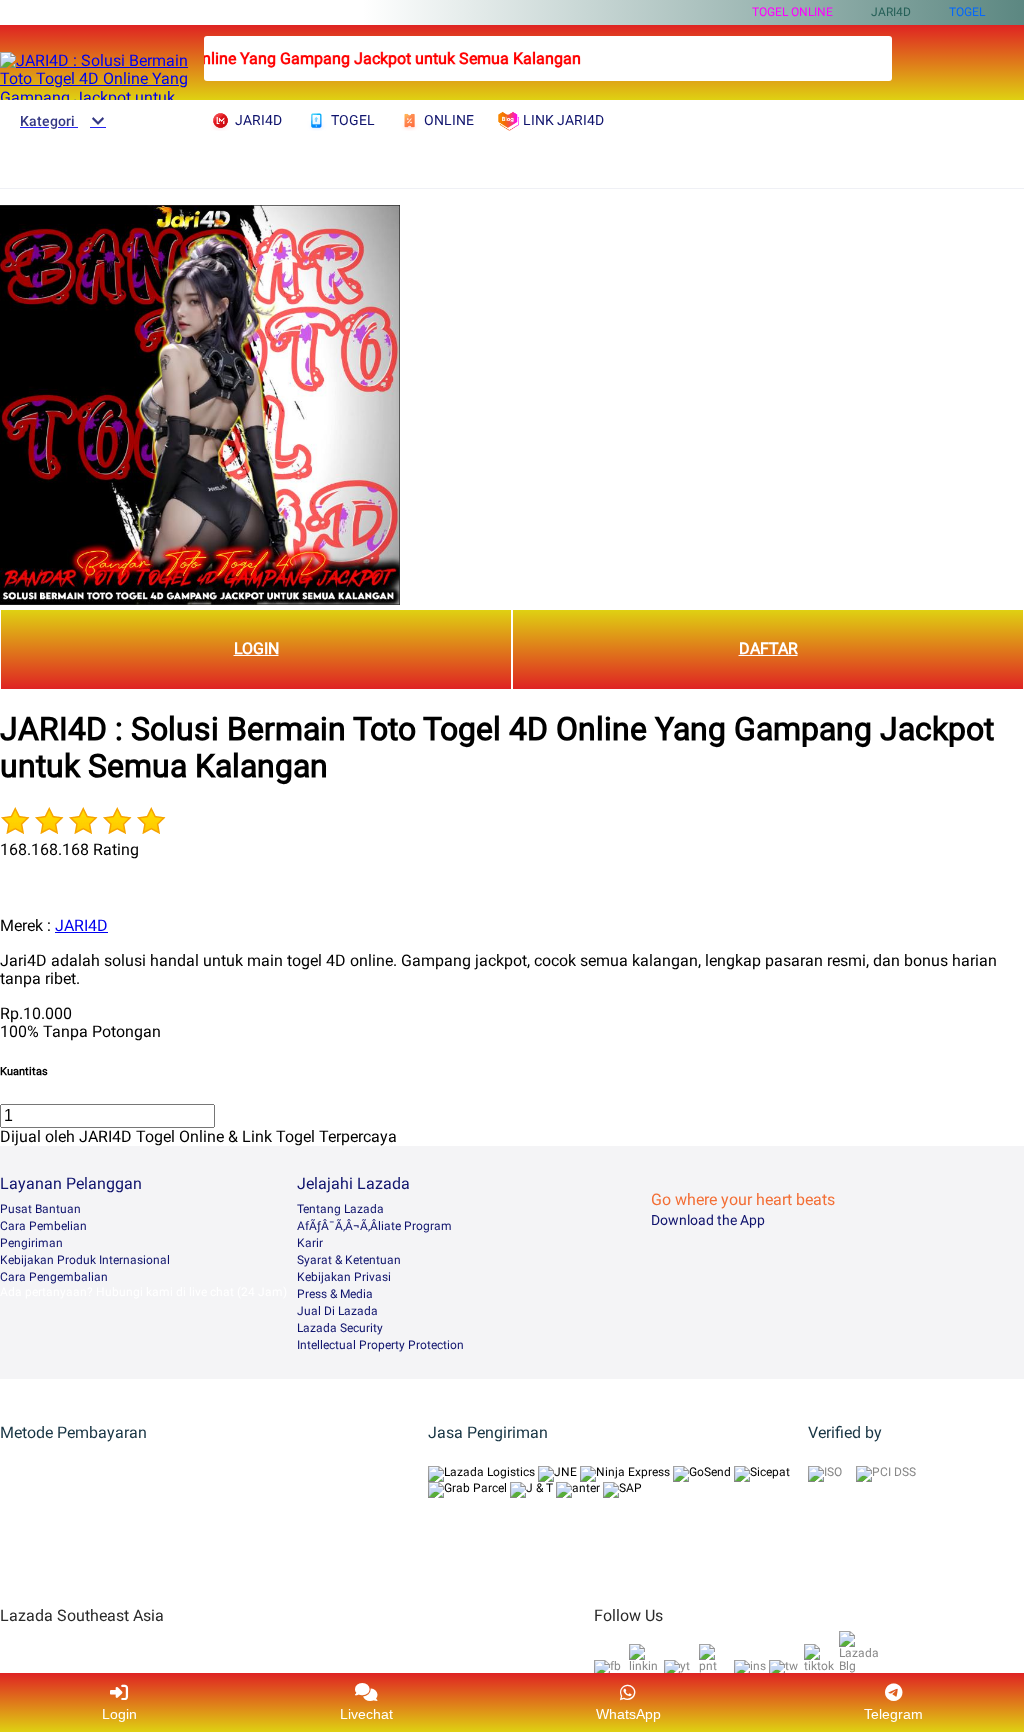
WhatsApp (628, 1714)
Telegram (893, 1714)
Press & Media (335, 1294)
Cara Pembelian (43, 1226)
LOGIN (256, 648)
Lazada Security (340, 1328)
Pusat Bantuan (40, 1209)
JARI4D (81, 925)
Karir (310, 1243)
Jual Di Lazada (337, 1311)
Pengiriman (31, 1243)
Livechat (366, 1714)
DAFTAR (768, 648)
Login (119, 1714)
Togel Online (792, 12)
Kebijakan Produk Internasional (85, 1260)
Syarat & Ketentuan (349, 1260)
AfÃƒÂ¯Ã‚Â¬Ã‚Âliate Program (374, 1226)
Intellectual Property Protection (380, 1345)
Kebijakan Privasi (344, 1277)
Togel (967, 12)
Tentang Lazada (340, 1209)
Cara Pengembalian (54, 1277)
